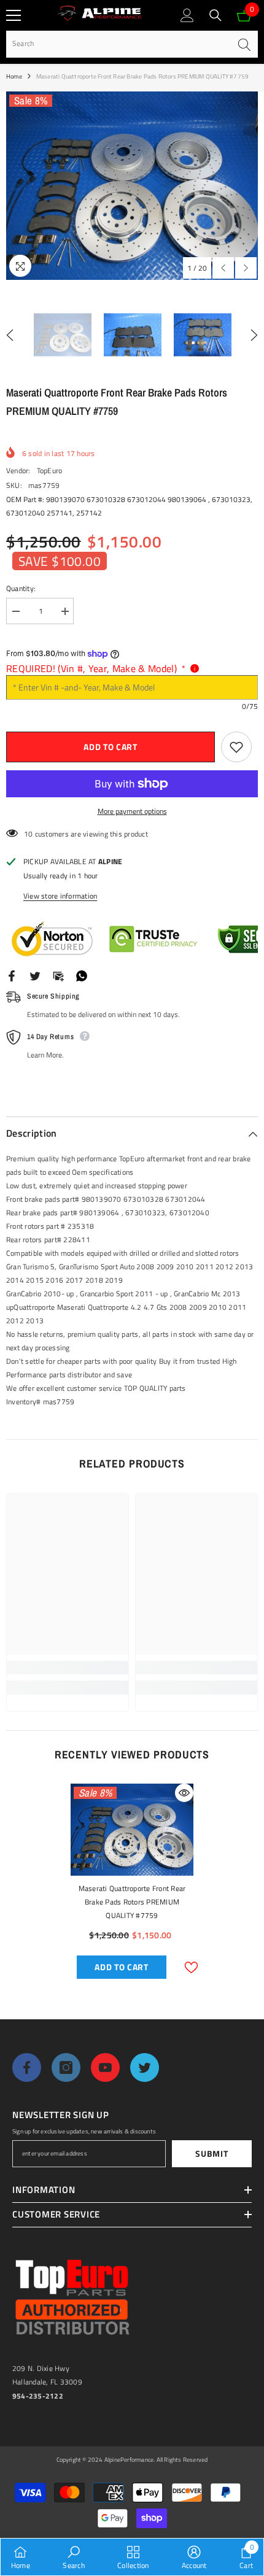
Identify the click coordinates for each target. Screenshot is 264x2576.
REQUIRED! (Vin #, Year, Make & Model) (96, 668)
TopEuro (50, 470)
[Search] (215, 15)
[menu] (14, 15)
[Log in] (187, 15)
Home (14, 76)
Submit (212, 2153)
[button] (223, 268)
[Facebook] (12, 975)
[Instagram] (66, 2067)
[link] (68, 1668)
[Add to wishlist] (236, 747)
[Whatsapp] (82, 975)
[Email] (58, 975)
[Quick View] (184, 1793)
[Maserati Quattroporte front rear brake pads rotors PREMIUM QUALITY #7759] (132, 1830)
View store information (60, 896)
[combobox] (118, 44)
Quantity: (21, 588)
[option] (132, 186)
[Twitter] (35, 975)
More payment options (132, 811)
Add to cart (111, 747)
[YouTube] (105, 2067)
